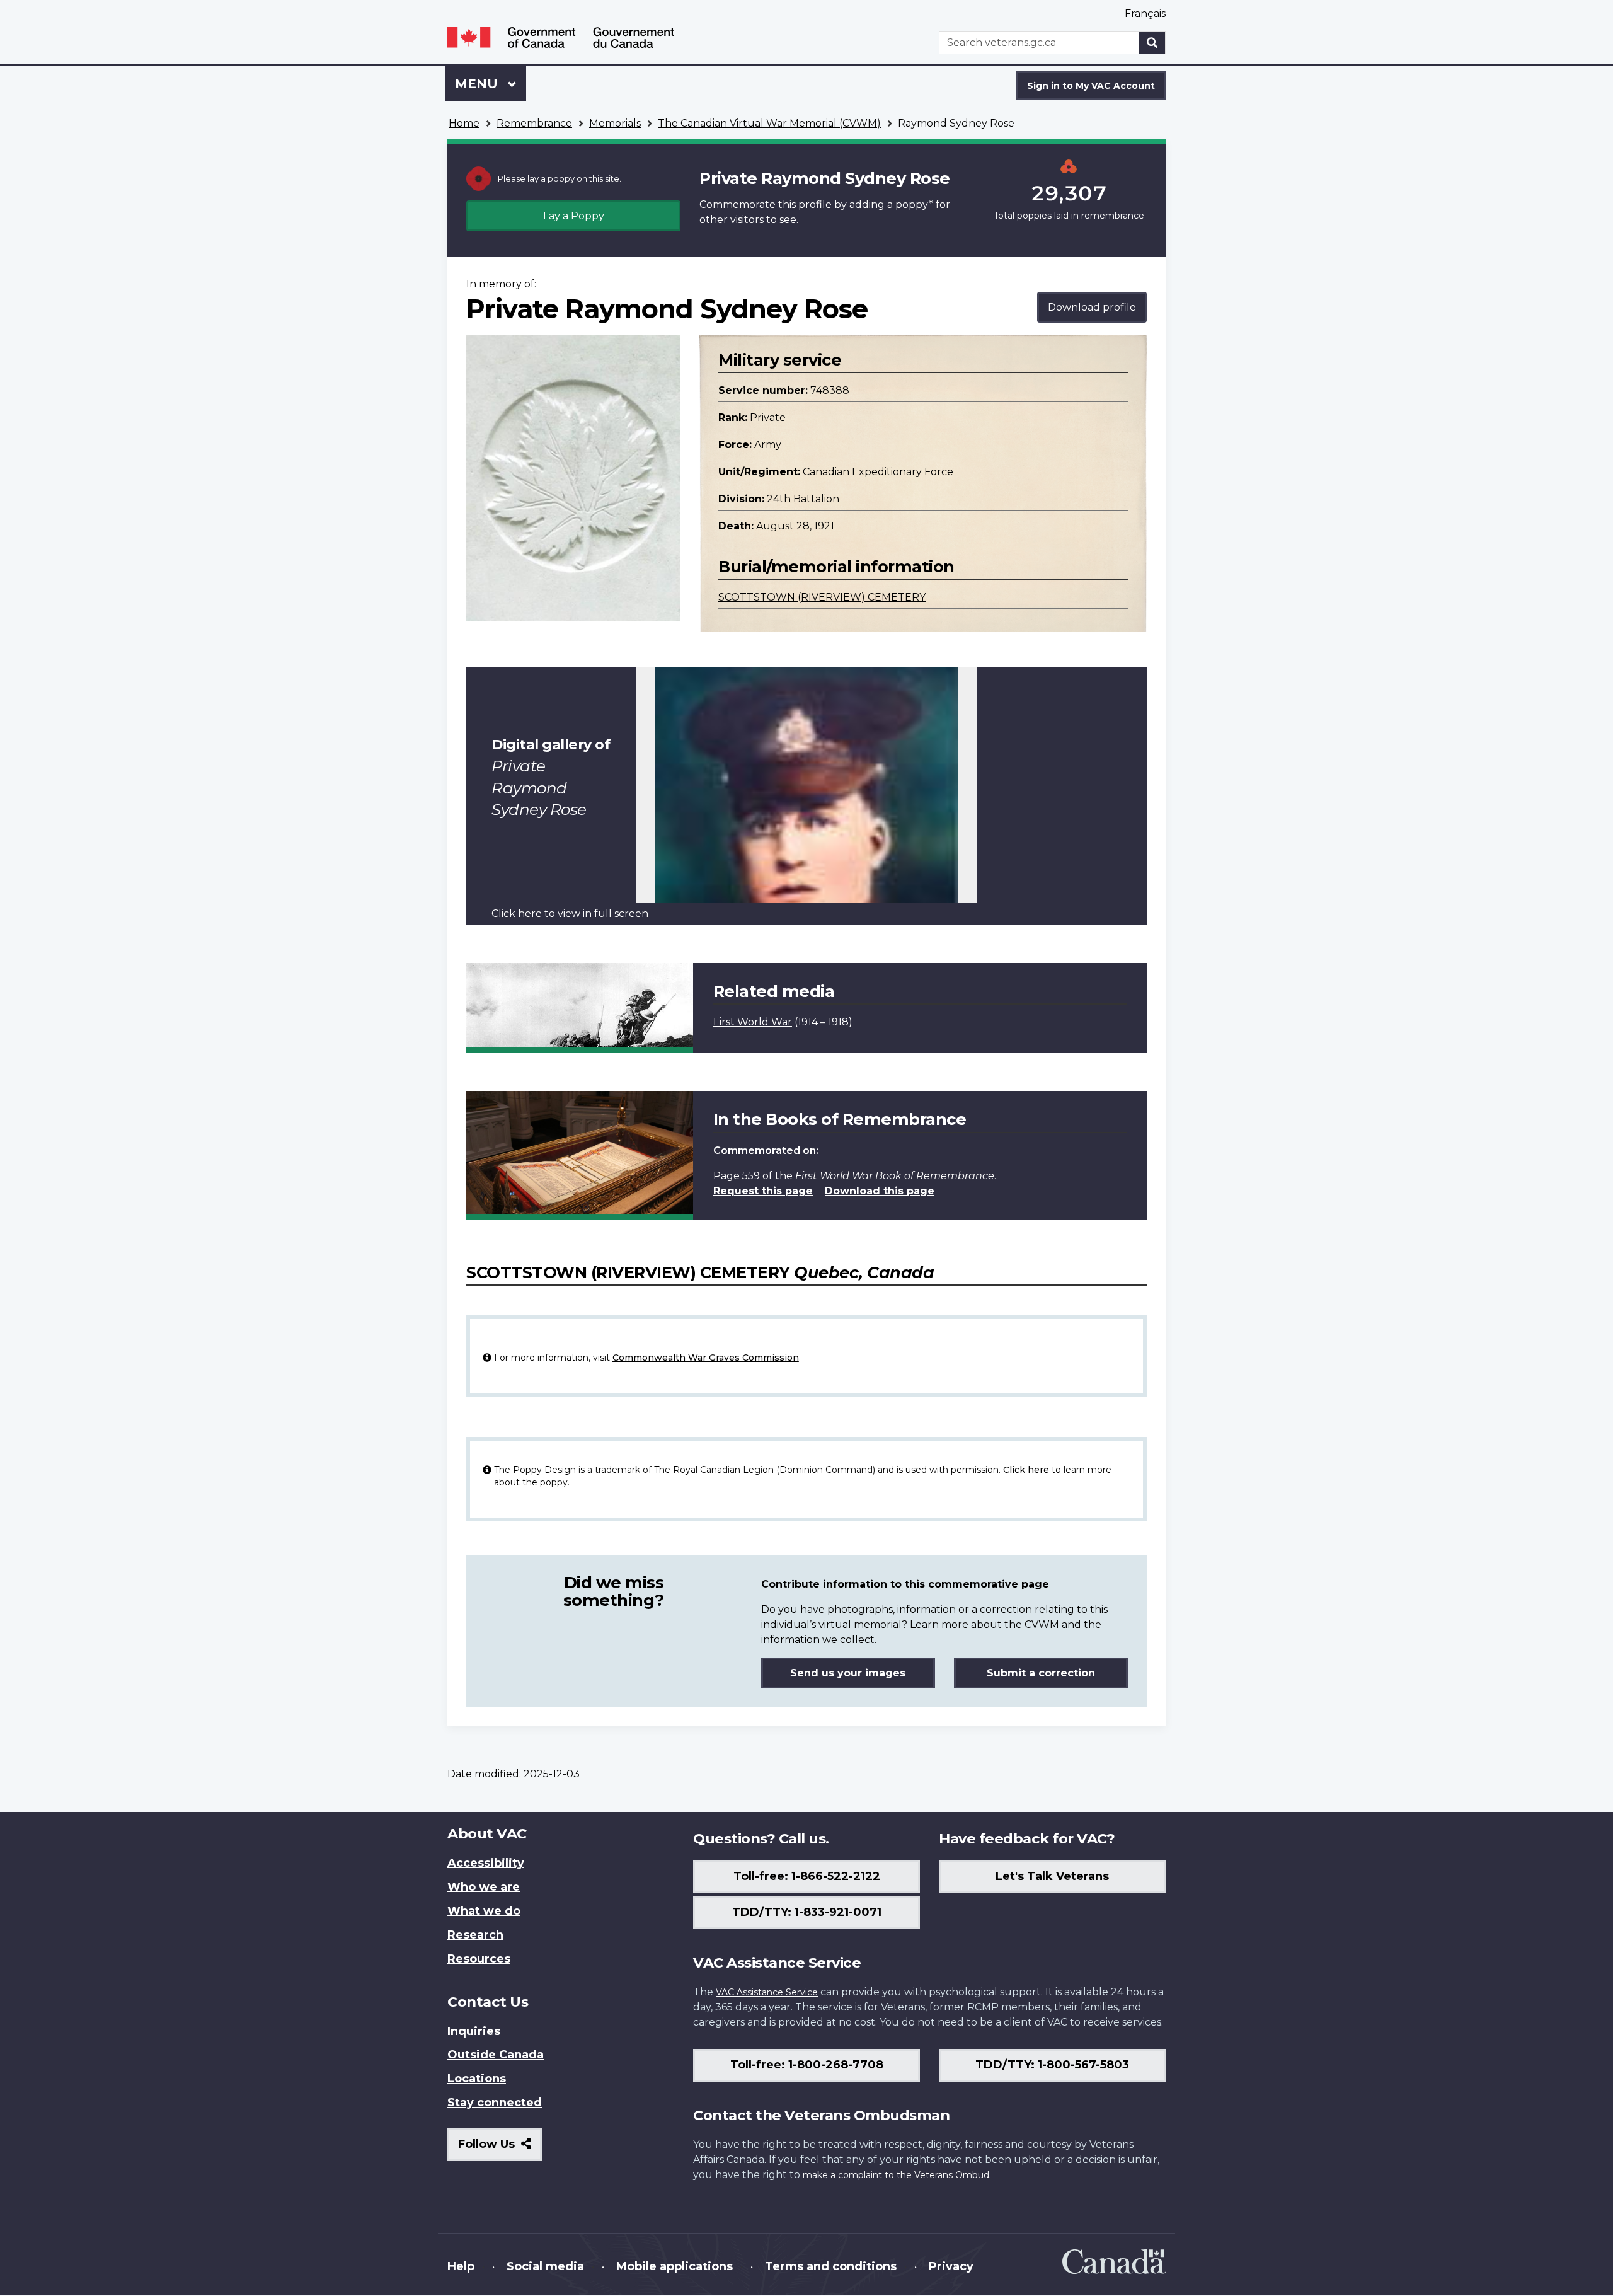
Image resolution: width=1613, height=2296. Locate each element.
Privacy (951, 2266)
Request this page (763, 1191)
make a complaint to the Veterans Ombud (896, 2175)
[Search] (1152, 43)
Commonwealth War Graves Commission (706, 1358)
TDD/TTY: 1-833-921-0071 (807, 1912)
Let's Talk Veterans (1052, 1876)
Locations (477, 2079)
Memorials (615, 123)
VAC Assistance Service (767, 1992)
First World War (753, 1022)
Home (464, 123)
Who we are (484, 1887)
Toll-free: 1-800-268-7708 (807, 2065)
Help (461, 2266)
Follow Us (500, 2149)
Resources (479, 1959)
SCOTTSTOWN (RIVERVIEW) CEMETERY (822, 597)
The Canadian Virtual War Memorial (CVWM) (769, 123)
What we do (484, 1911)
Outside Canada (496, 2055)
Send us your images (848, 1673)
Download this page (880, 1191)
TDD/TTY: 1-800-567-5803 (1052, 2065)
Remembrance (534, 123)
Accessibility (486, 1863)
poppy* (914, 205)
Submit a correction (1041, 1673)
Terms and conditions (831, 2266)
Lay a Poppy (574, 216)
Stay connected (495, 2103)
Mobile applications (674, 2266)
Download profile (1092, 307)
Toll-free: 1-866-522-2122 (807, 1876)
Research (475, 1935)
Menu (478, 84)
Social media (545, 2266)
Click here (1026, 1470)
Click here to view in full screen (570, 914)
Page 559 (737, 1176)
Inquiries (474, 2031)
